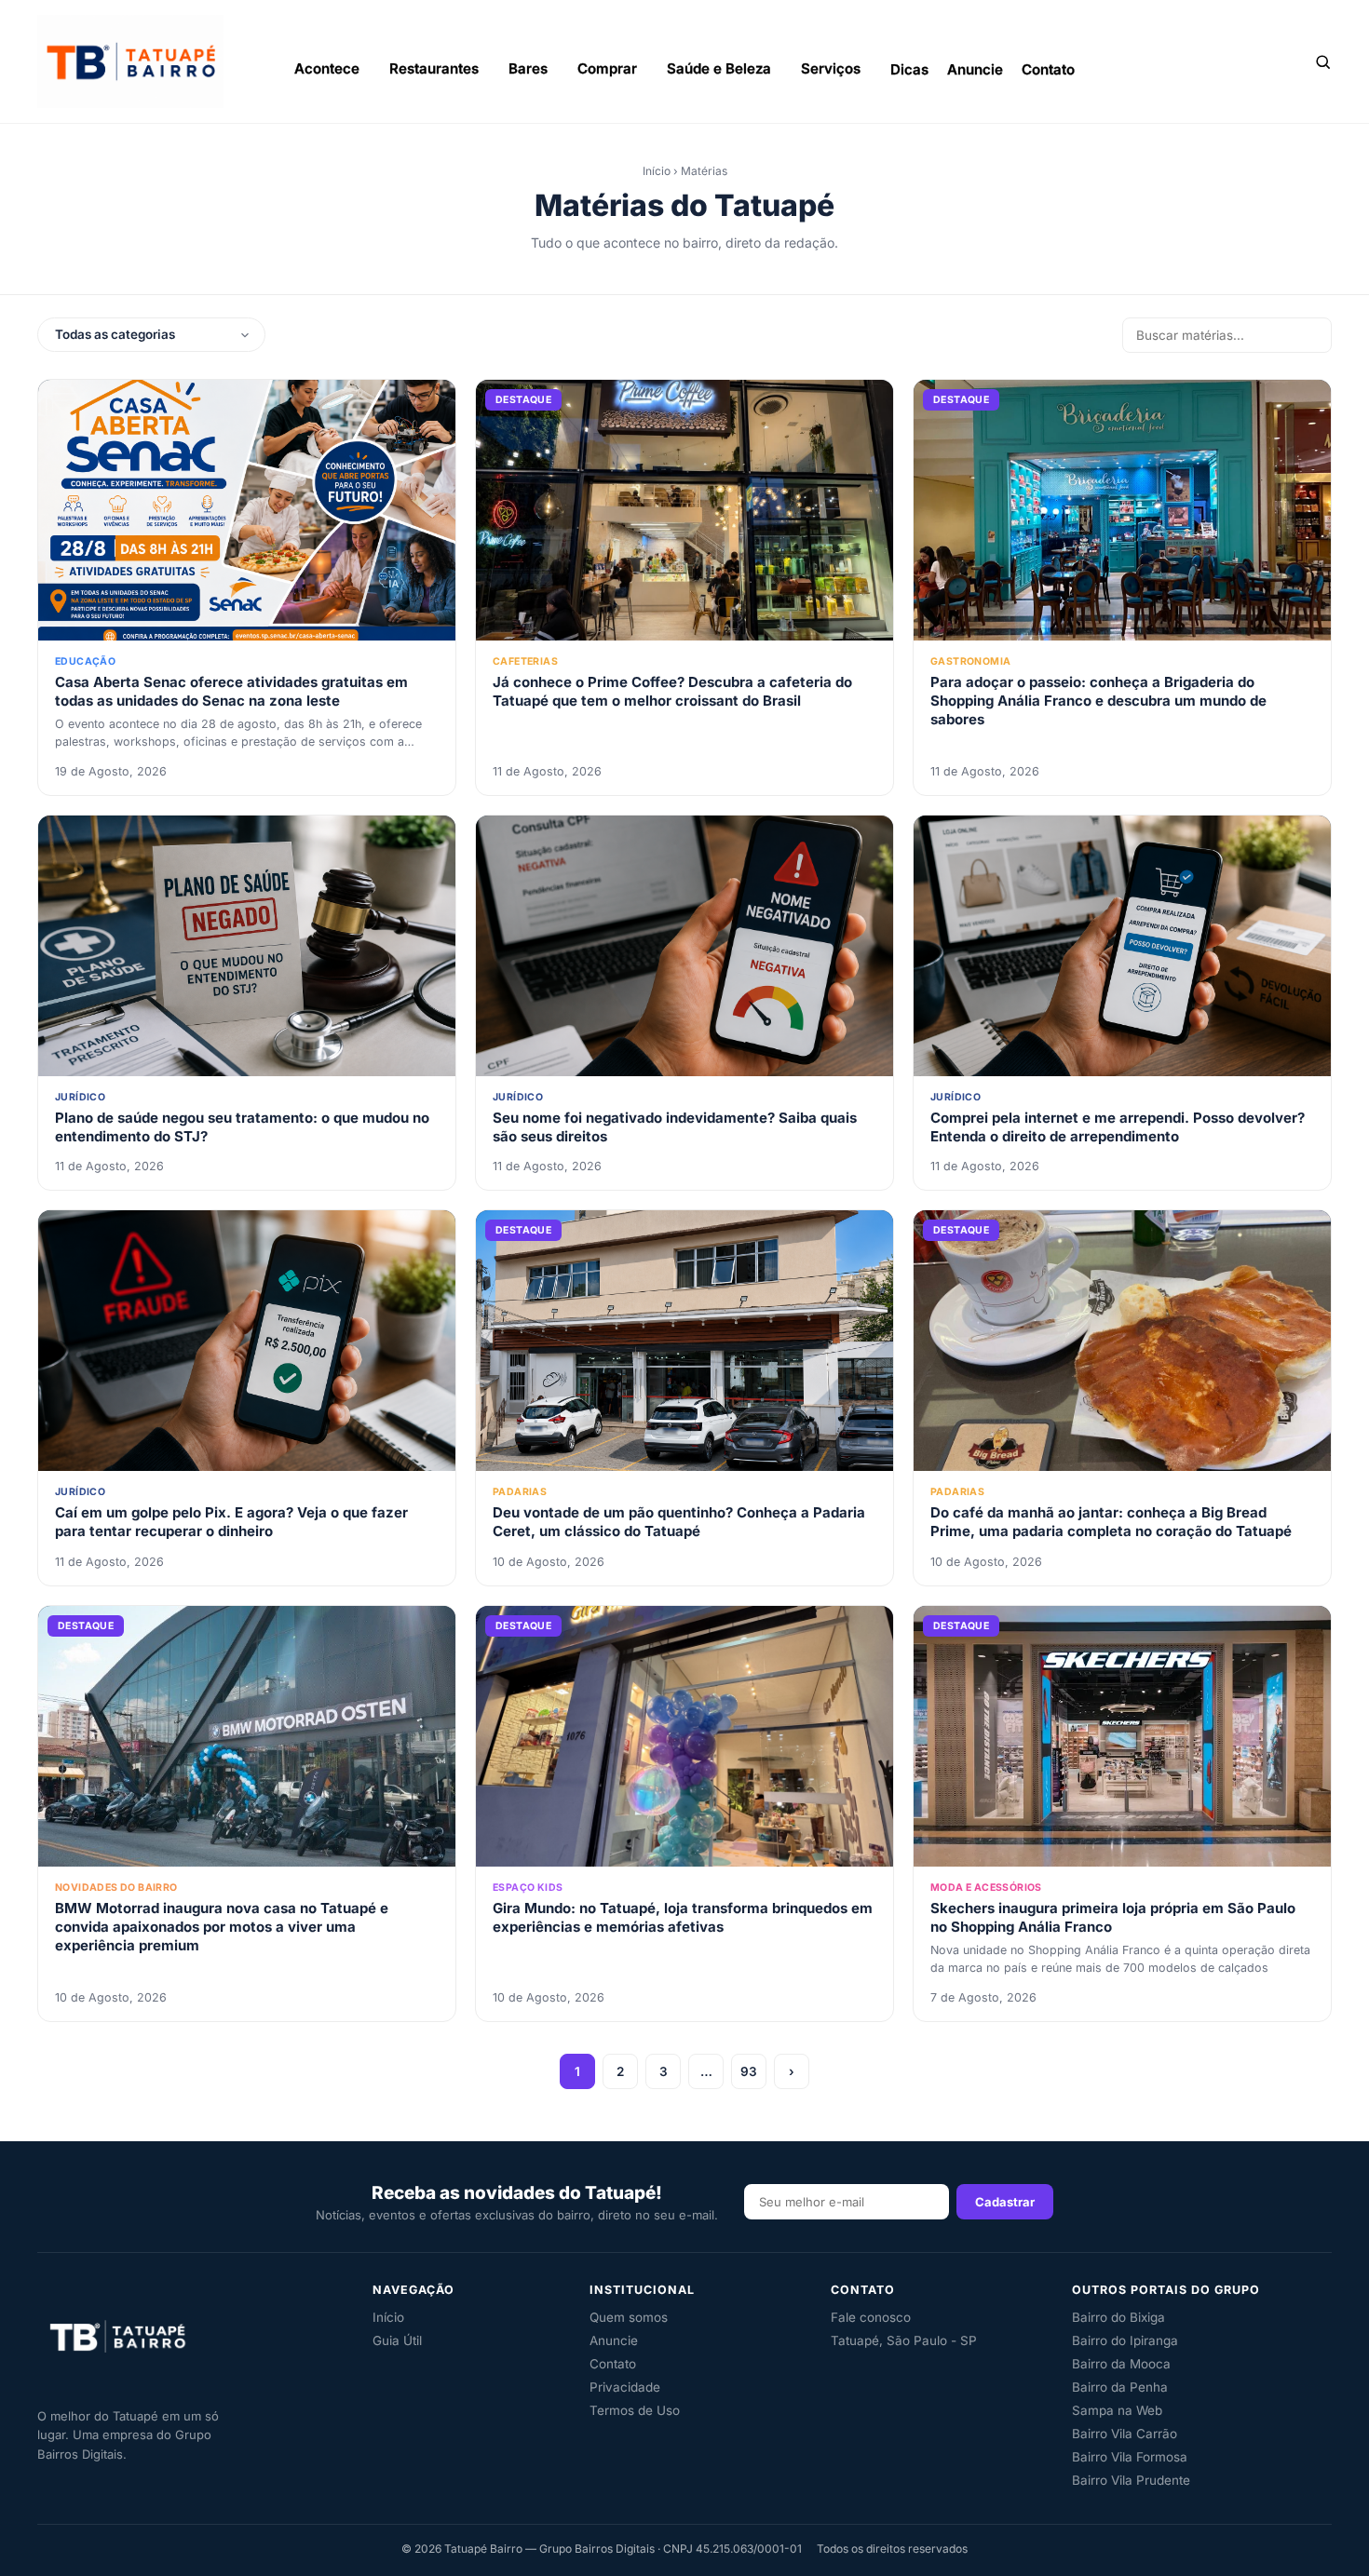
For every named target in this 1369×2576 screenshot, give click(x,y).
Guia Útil (397, 2340)
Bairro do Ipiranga (1125, 2340)
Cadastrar (1005, 2202)
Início (657, 171)
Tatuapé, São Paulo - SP (904, 2340)
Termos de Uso (635, 2410)
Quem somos (629, 2317)
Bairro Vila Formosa (1130, 2457)
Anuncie (975, 68)
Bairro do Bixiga (1118, 2317)
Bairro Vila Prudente (1131, 2480)
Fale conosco (871, 2317)
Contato (1048, 68)
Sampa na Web (1117, 2410)
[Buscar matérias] (1322, 61)
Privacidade (625, 2387)
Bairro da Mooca (1121, 2364)
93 (749, 2071)
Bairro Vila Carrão (1125, 2434)
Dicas (909, 68)
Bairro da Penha (1120, 2387)
